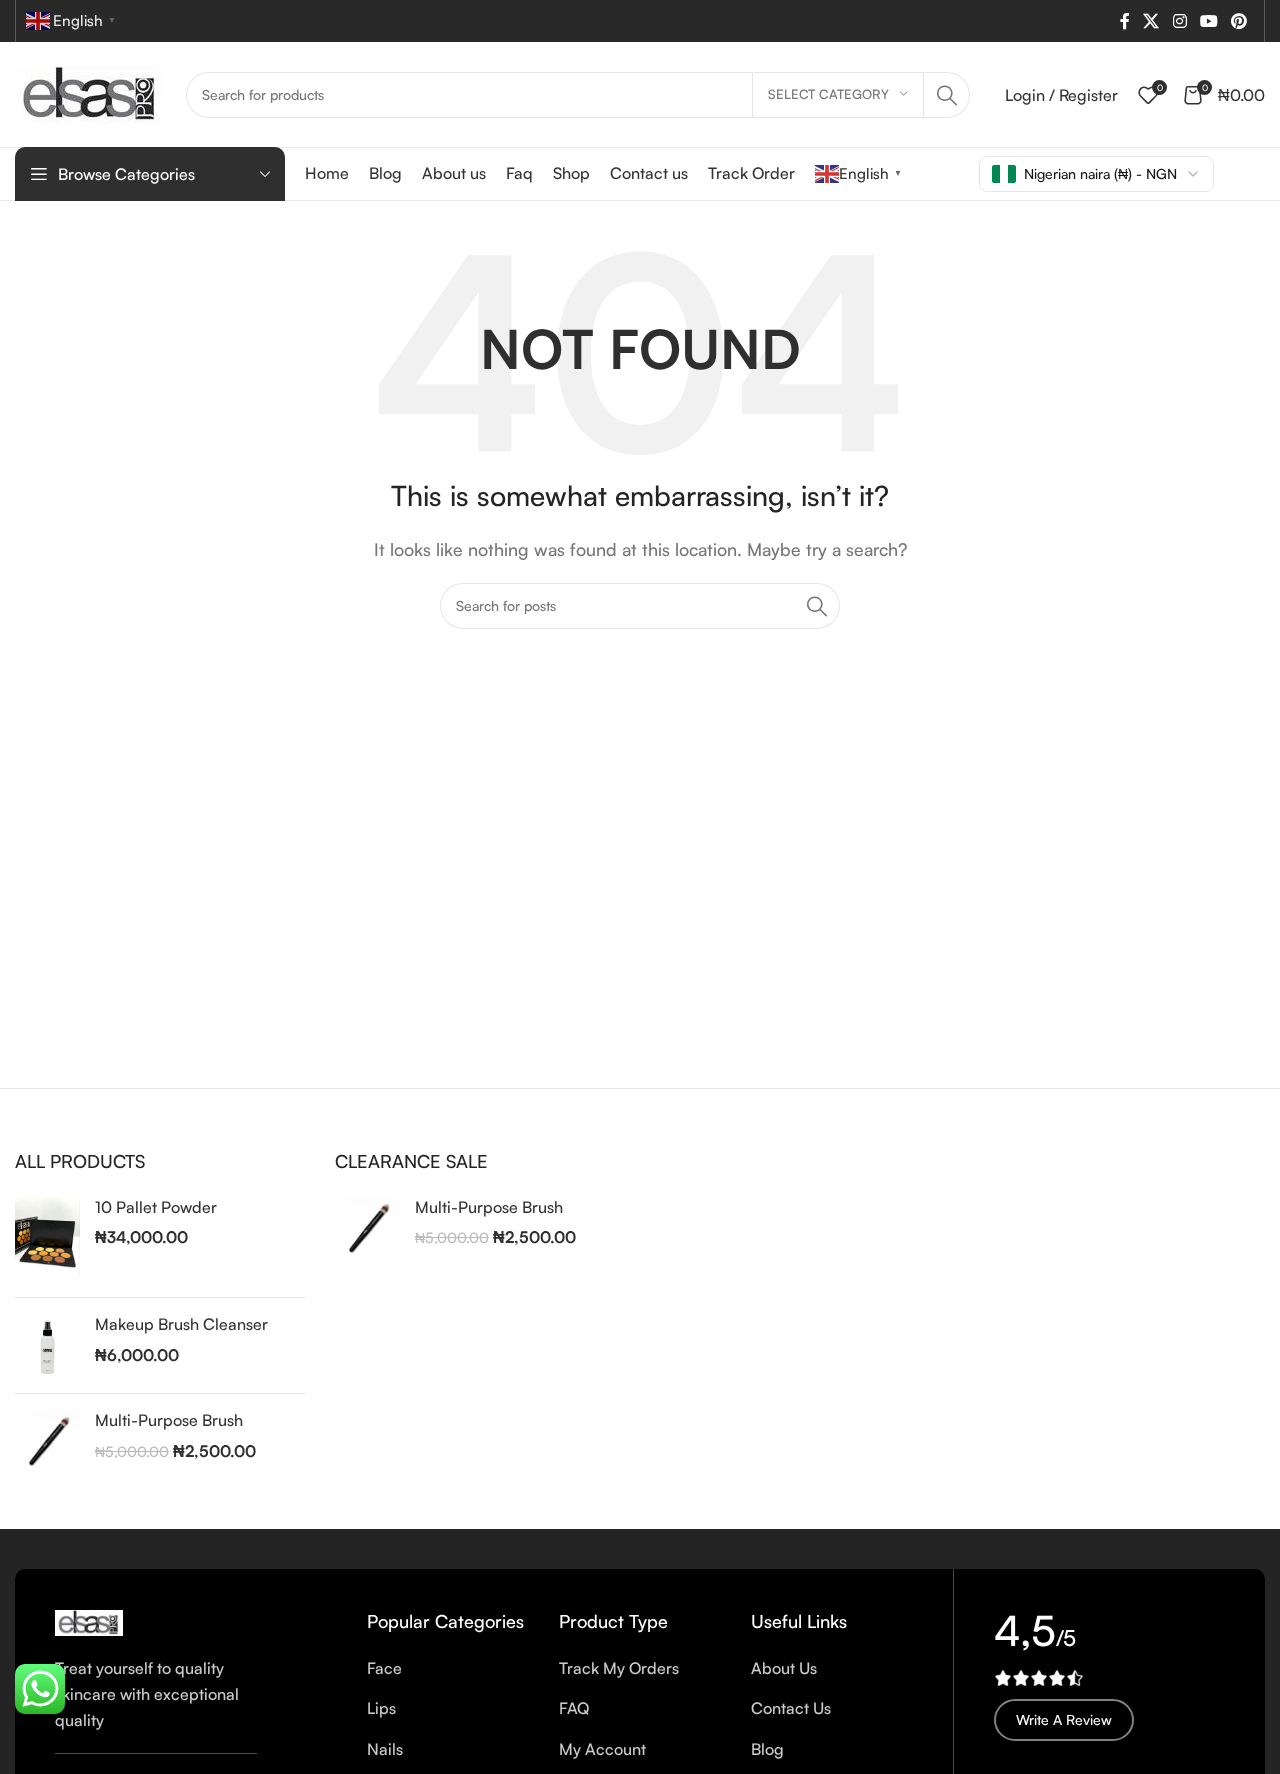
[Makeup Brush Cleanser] (47, 1345)
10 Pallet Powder (156, 1207)
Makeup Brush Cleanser (181, 1324)
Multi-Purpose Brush (169, 1420)
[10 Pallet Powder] (47, 1239)
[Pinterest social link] (1239, 21)
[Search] (947, 95)
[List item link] (448, 1669)
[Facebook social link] (1124, 21)
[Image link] (89, 1621)
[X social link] (1151, 21)
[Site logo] (90, 92)
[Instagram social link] (1179, 21)
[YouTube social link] (1208, 21)
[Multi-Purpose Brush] (47, 1441)
